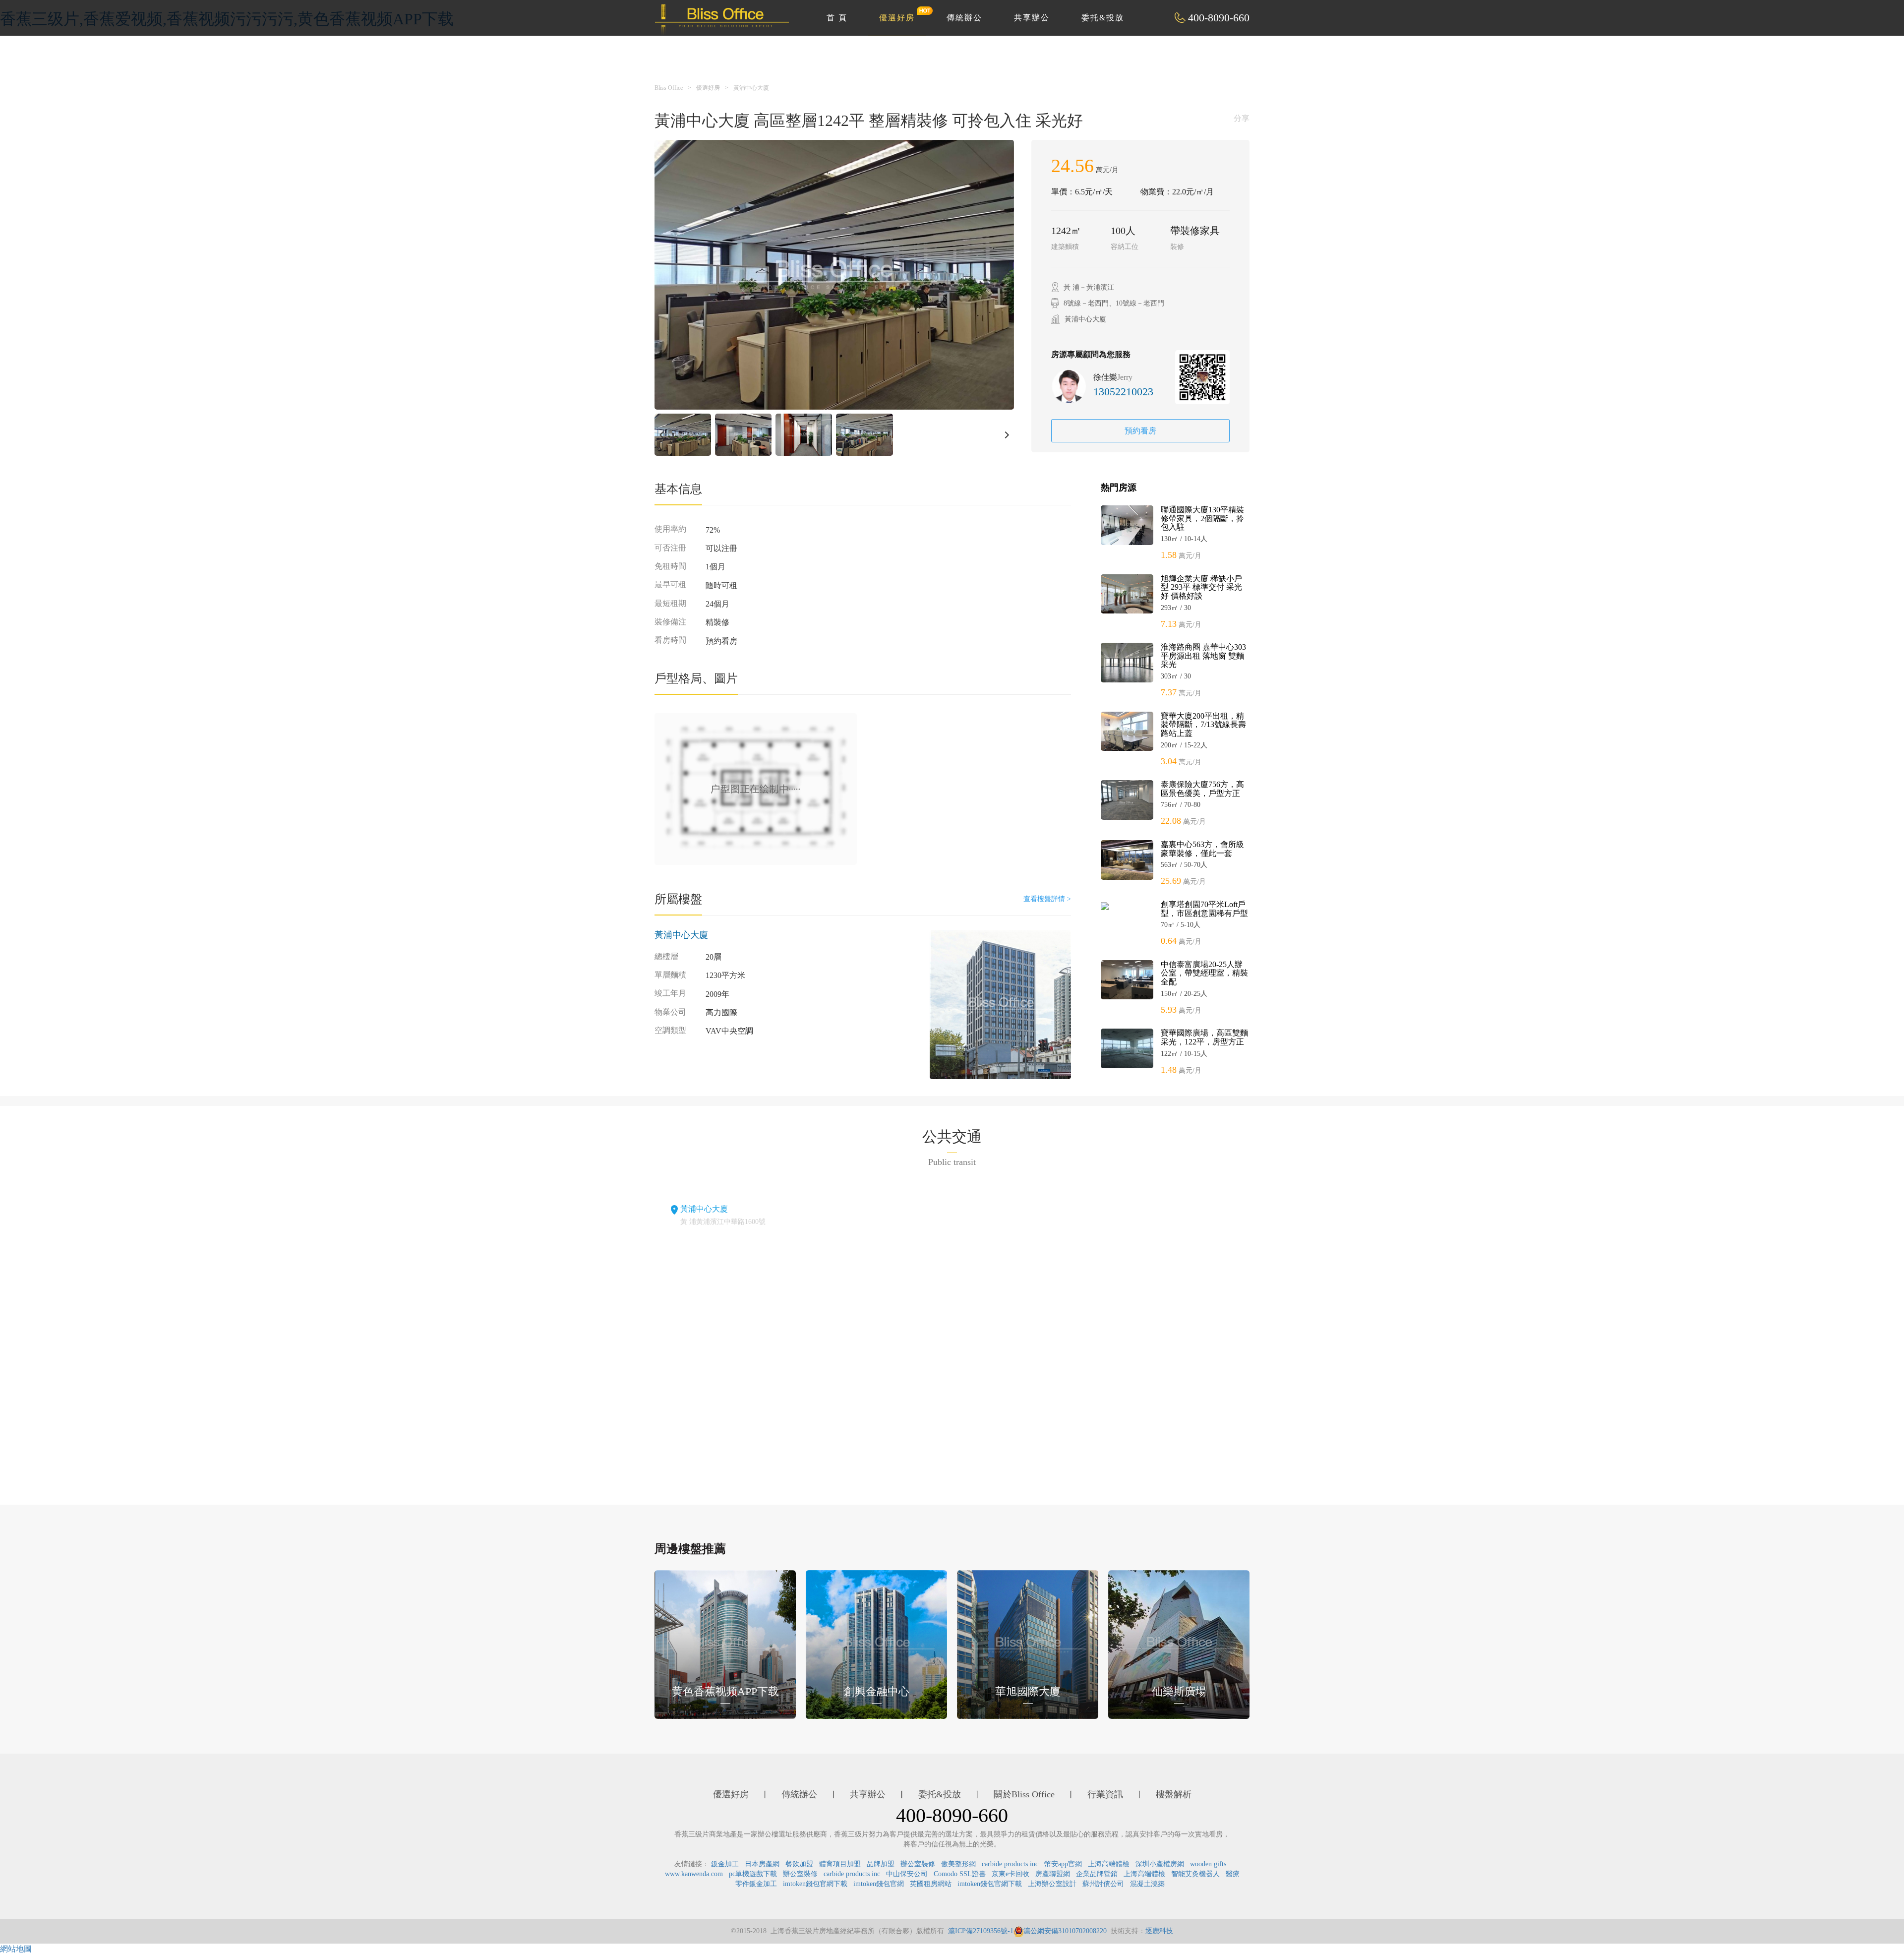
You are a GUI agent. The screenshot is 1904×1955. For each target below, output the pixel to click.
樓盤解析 (1174, 1794)
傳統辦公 (964, 18)
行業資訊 (1105, 1794)
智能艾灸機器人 (1195, 1874)
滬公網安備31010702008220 (1065, 1931)
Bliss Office (669, 88)
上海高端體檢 (1109, 1864)
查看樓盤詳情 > (1047, 899)
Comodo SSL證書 (960, 1874)
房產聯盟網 (1053, 1874)
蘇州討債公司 (1103, 1884)
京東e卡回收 (1011, 1874)
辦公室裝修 (918, 1864)
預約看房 (1140, 431)
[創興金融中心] (876, 1644)
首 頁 (837, 18)
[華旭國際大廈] (1028, 1644)
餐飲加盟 (799, 1864)
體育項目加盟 (840, 1864)
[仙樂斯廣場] (1179, 1644)
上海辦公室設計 (1052, 1884)
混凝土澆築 (1147, 1884)
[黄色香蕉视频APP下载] (725, 1644)
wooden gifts (1208, 1864)
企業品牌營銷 (1097, 1874)
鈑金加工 (725, 1864)
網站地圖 (16, 1949)
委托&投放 (1103, 18)
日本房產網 (762, 1864)
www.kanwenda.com (694, 1874)
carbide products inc (1010, 1864)
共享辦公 (1032, 18)
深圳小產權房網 (1160, 1864)
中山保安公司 (907, 1874)
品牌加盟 (881, 1864)
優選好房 (897, 18)
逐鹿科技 (1159, 1931)
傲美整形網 (958, 1864)
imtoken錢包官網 (879, 1884)
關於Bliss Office (1024, 1794)
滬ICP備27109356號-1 (981, 1931)
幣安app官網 (1063, 1864)
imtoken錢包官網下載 (815, 1884)
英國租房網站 (931, 1884)
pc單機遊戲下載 (753, 1874)
